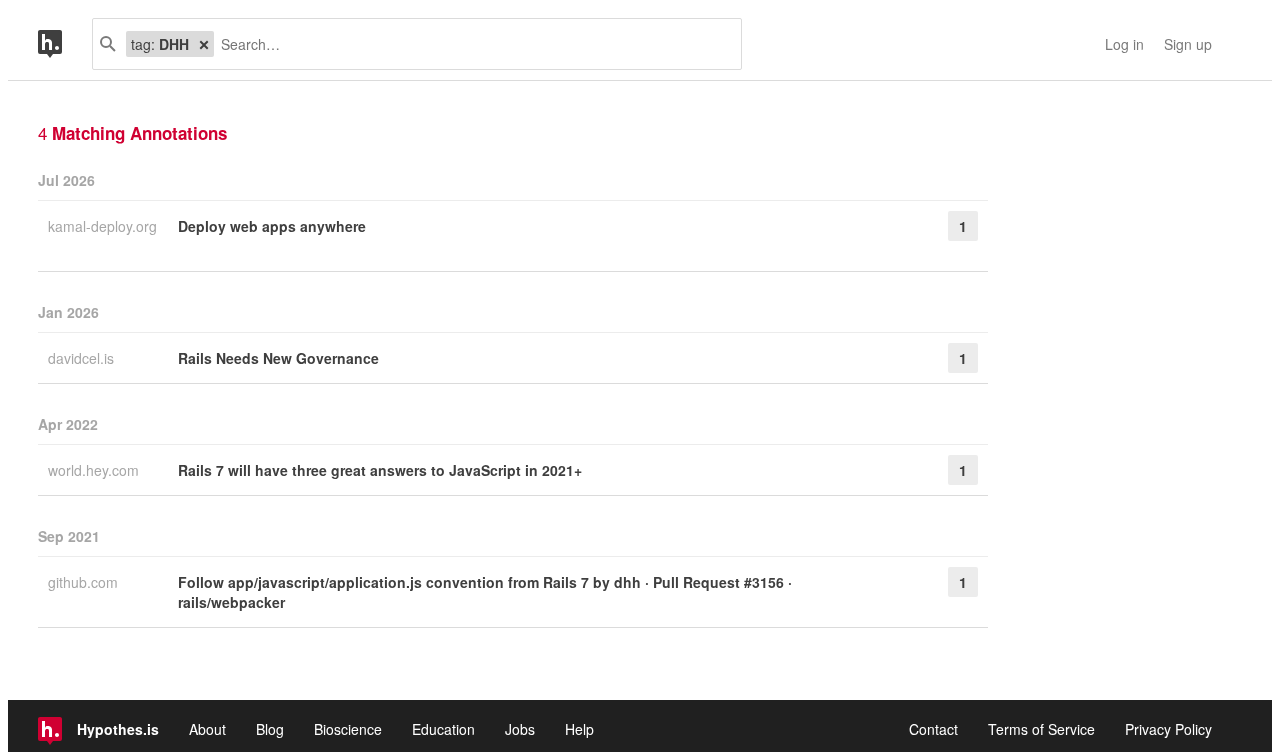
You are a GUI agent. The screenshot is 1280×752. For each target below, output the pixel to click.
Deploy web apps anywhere (272, 226)
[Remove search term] (204, 44)
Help (579, 729)
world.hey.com (95, 470)
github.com (85, 582)
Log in (1124, 44)
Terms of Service (1041, 729)
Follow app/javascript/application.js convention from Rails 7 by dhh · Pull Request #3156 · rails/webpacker (485, 592)
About (207, 729)
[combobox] (470, 44)
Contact (933, 729)
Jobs (520, 729)
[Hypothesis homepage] (65, 44)
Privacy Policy (1168, 729)
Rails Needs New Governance (278, 358)
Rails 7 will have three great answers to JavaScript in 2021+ (380, 470)
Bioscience (348, 729)
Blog (270, 729)
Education (443, 729)
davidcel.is (83, 358)
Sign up (1188, 44)
